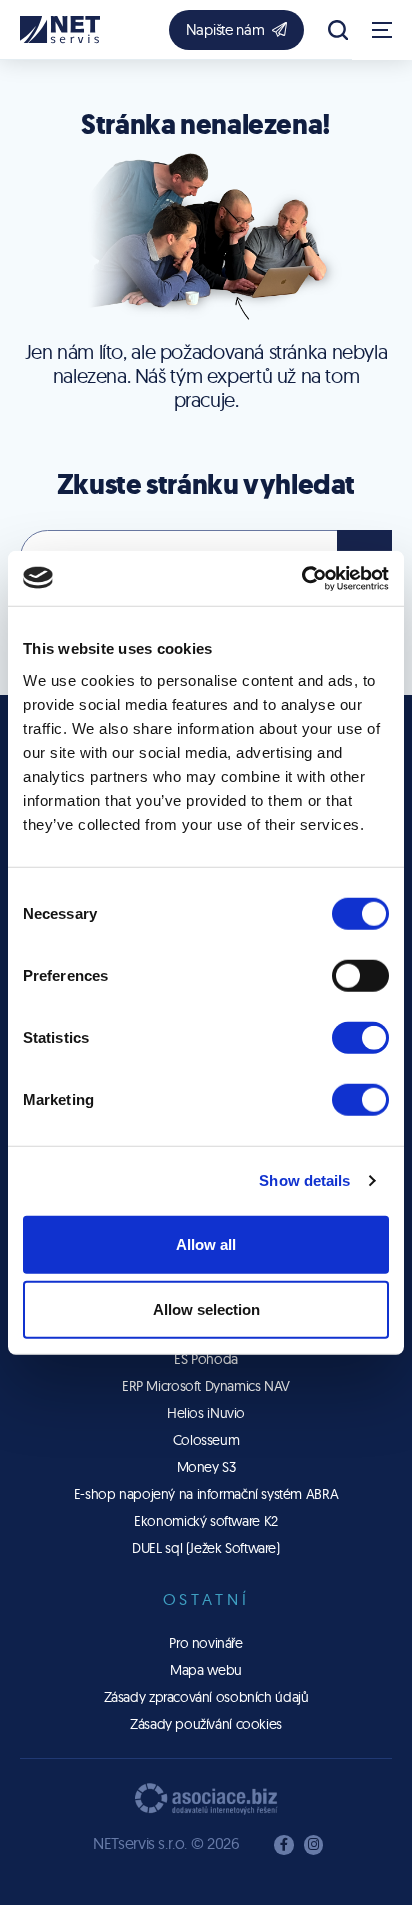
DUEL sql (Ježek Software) (206, 1548)
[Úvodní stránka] (60, 29)
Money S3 (206, 1467)
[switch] (360, 975)
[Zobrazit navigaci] (382, 30)
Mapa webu (206, 1670)
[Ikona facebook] (284, 1845)
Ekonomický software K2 (206, 1521)
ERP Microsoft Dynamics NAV (206, 1386)
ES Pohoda (206, 1359)
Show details (304, 1180)
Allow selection (206, 1309)
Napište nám (225, 29)
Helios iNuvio (206, 1413)
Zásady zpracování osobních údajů (206, 1697)
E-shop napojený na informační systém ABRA (206, 1494)
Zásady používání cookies (206, 1724)
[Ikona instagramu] (314, 1845)
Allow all (206, 1243)
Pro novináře (205, 1643)
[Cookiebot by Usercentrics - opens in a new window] (301, 578)
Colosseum (206, 1440)
